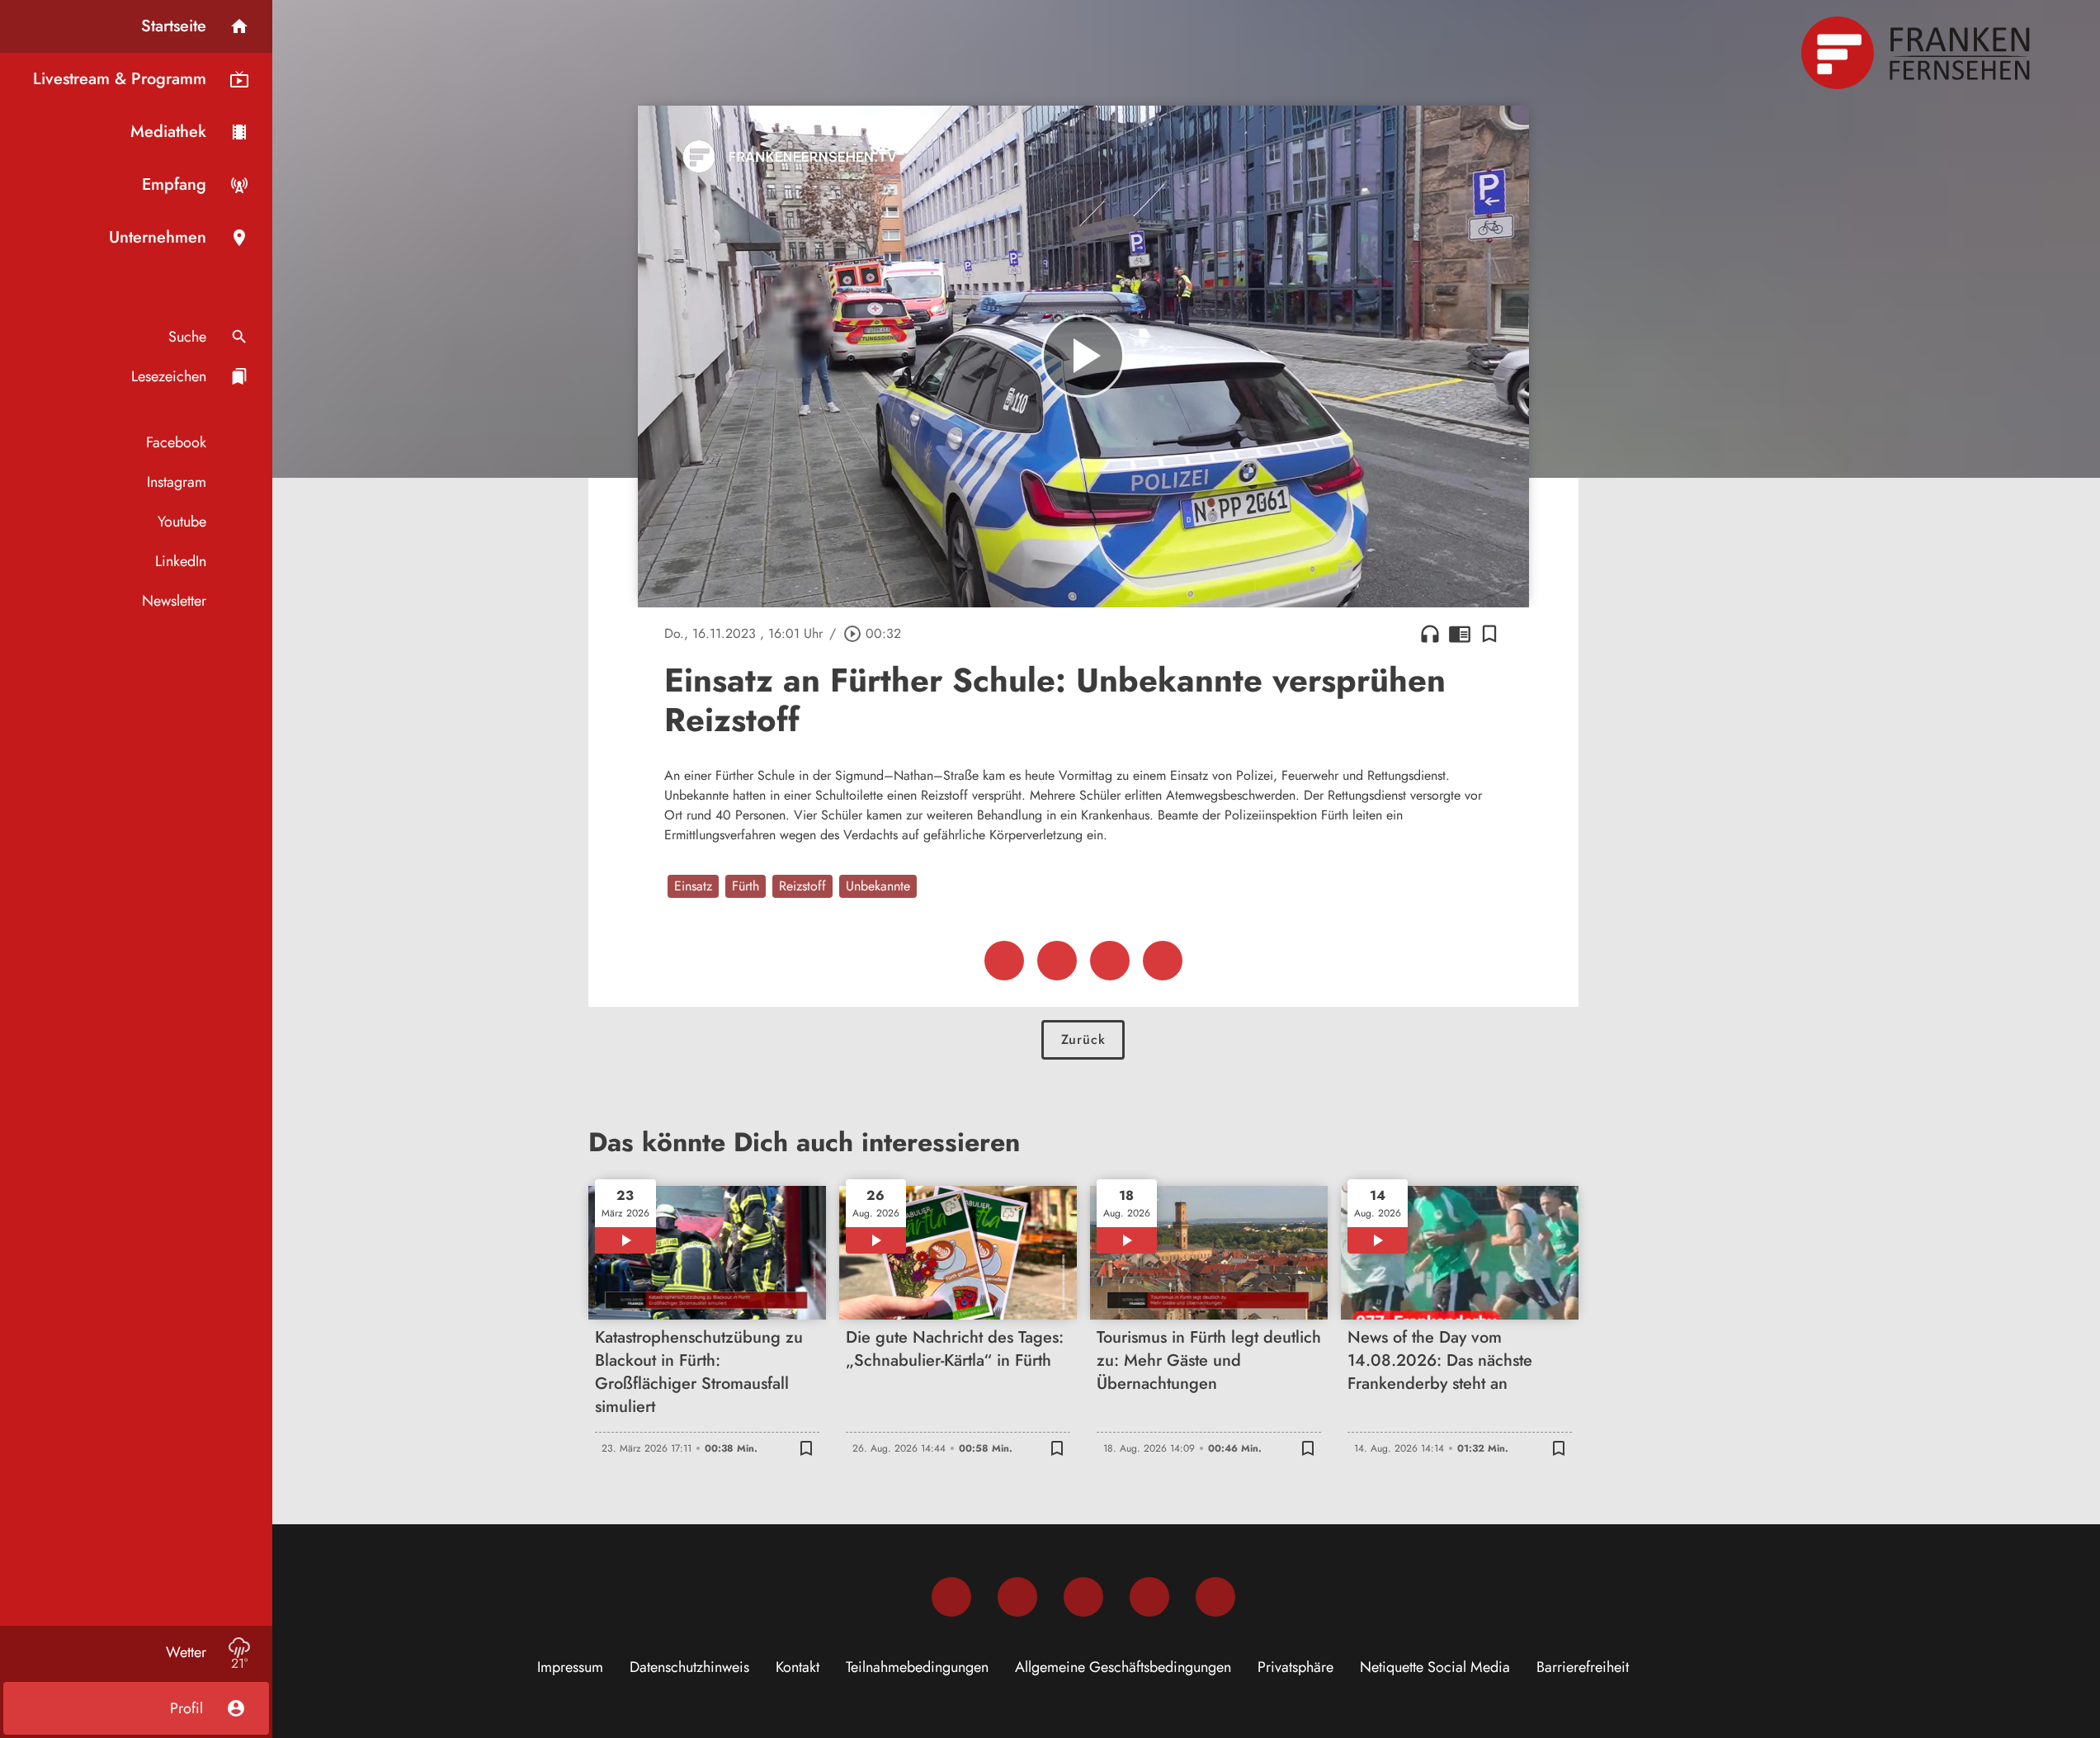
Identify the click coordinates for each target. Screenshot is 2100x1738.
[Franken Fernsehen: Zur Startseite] (1918, 53)
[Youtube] (1083, 1597)
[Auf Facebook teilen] (1004, 961)
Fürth (746, 886)
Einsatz (693, 886)
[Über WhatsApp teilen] (1110, 961)
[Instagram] (1017, 1597)
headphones (1430, 634)
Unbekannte (878, 886)
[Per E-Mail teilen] (1163, 961)
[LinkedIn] (1149, 1597)
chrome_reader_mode (1460, 634)
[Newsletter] (1215, 1597)
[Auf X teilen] (1057, 961)
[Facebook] (951, 1597)
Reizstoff (802, 886)
